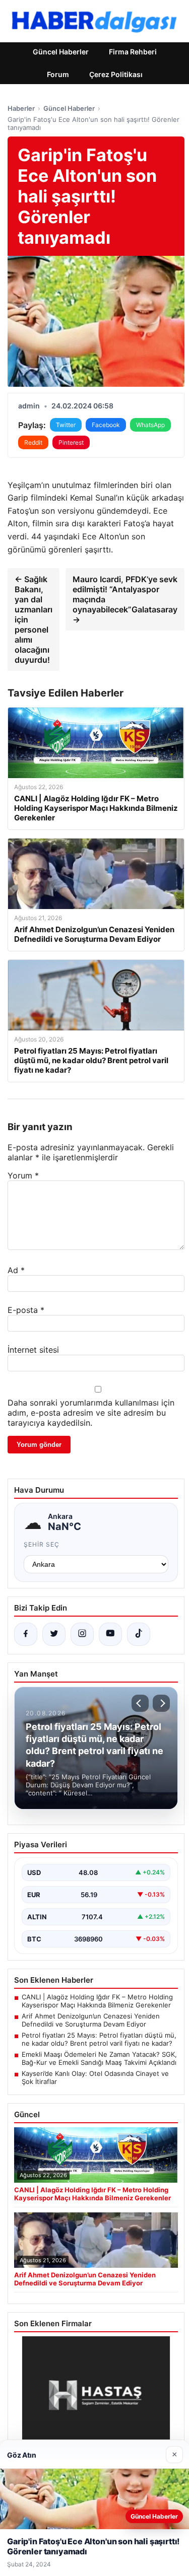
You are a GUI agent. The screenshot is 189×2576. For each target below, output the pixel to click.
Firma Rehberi (133, 52)
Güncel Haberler (61, 52)
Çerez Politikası (116, 74)
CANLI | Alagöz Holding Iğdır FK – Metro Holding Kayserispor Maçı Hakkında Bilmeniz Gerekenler (97, 2001)
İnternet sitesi (33, 1350)
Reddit (33, 442)
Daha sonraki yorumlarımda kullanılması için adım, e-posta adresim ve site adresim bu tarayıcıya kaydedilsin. (91, 1413)
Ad (16, 1270)
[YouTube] (110, 1634)
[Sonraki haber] (161, 1703)
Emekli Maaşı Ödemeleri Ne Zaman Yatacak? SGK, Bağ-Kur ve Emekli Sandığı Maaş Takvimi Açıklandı (99, 2058)
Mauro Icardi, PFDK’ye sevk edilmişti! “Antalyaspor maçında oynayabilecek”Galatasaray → (125, 599)
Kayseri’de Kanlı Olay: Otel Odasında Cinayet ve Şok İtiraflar (95, 2077)
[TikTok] (139, 1634)
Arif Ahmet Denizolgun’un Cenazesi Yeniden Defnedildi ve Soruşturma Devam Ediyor (91, 2020)
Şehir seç (42, 1544)
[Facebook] (26, 1634)
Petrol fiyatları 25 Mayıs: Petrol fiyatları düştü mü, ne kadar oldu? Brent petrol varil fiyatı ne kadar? (99, 2039)
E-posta (26, 1310)
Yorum (23, 1175)
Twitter (66, 425)
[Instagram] (82, 1634)
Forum (58, 74)
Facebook (106, 425)
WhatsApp (150, 425)
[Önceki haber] (140, 1703)
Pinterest (71, 442)
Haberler (21, 108)
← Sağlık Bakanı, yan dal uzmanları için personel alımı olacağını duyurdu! (34, 619)
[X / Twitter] (54, 1634)
